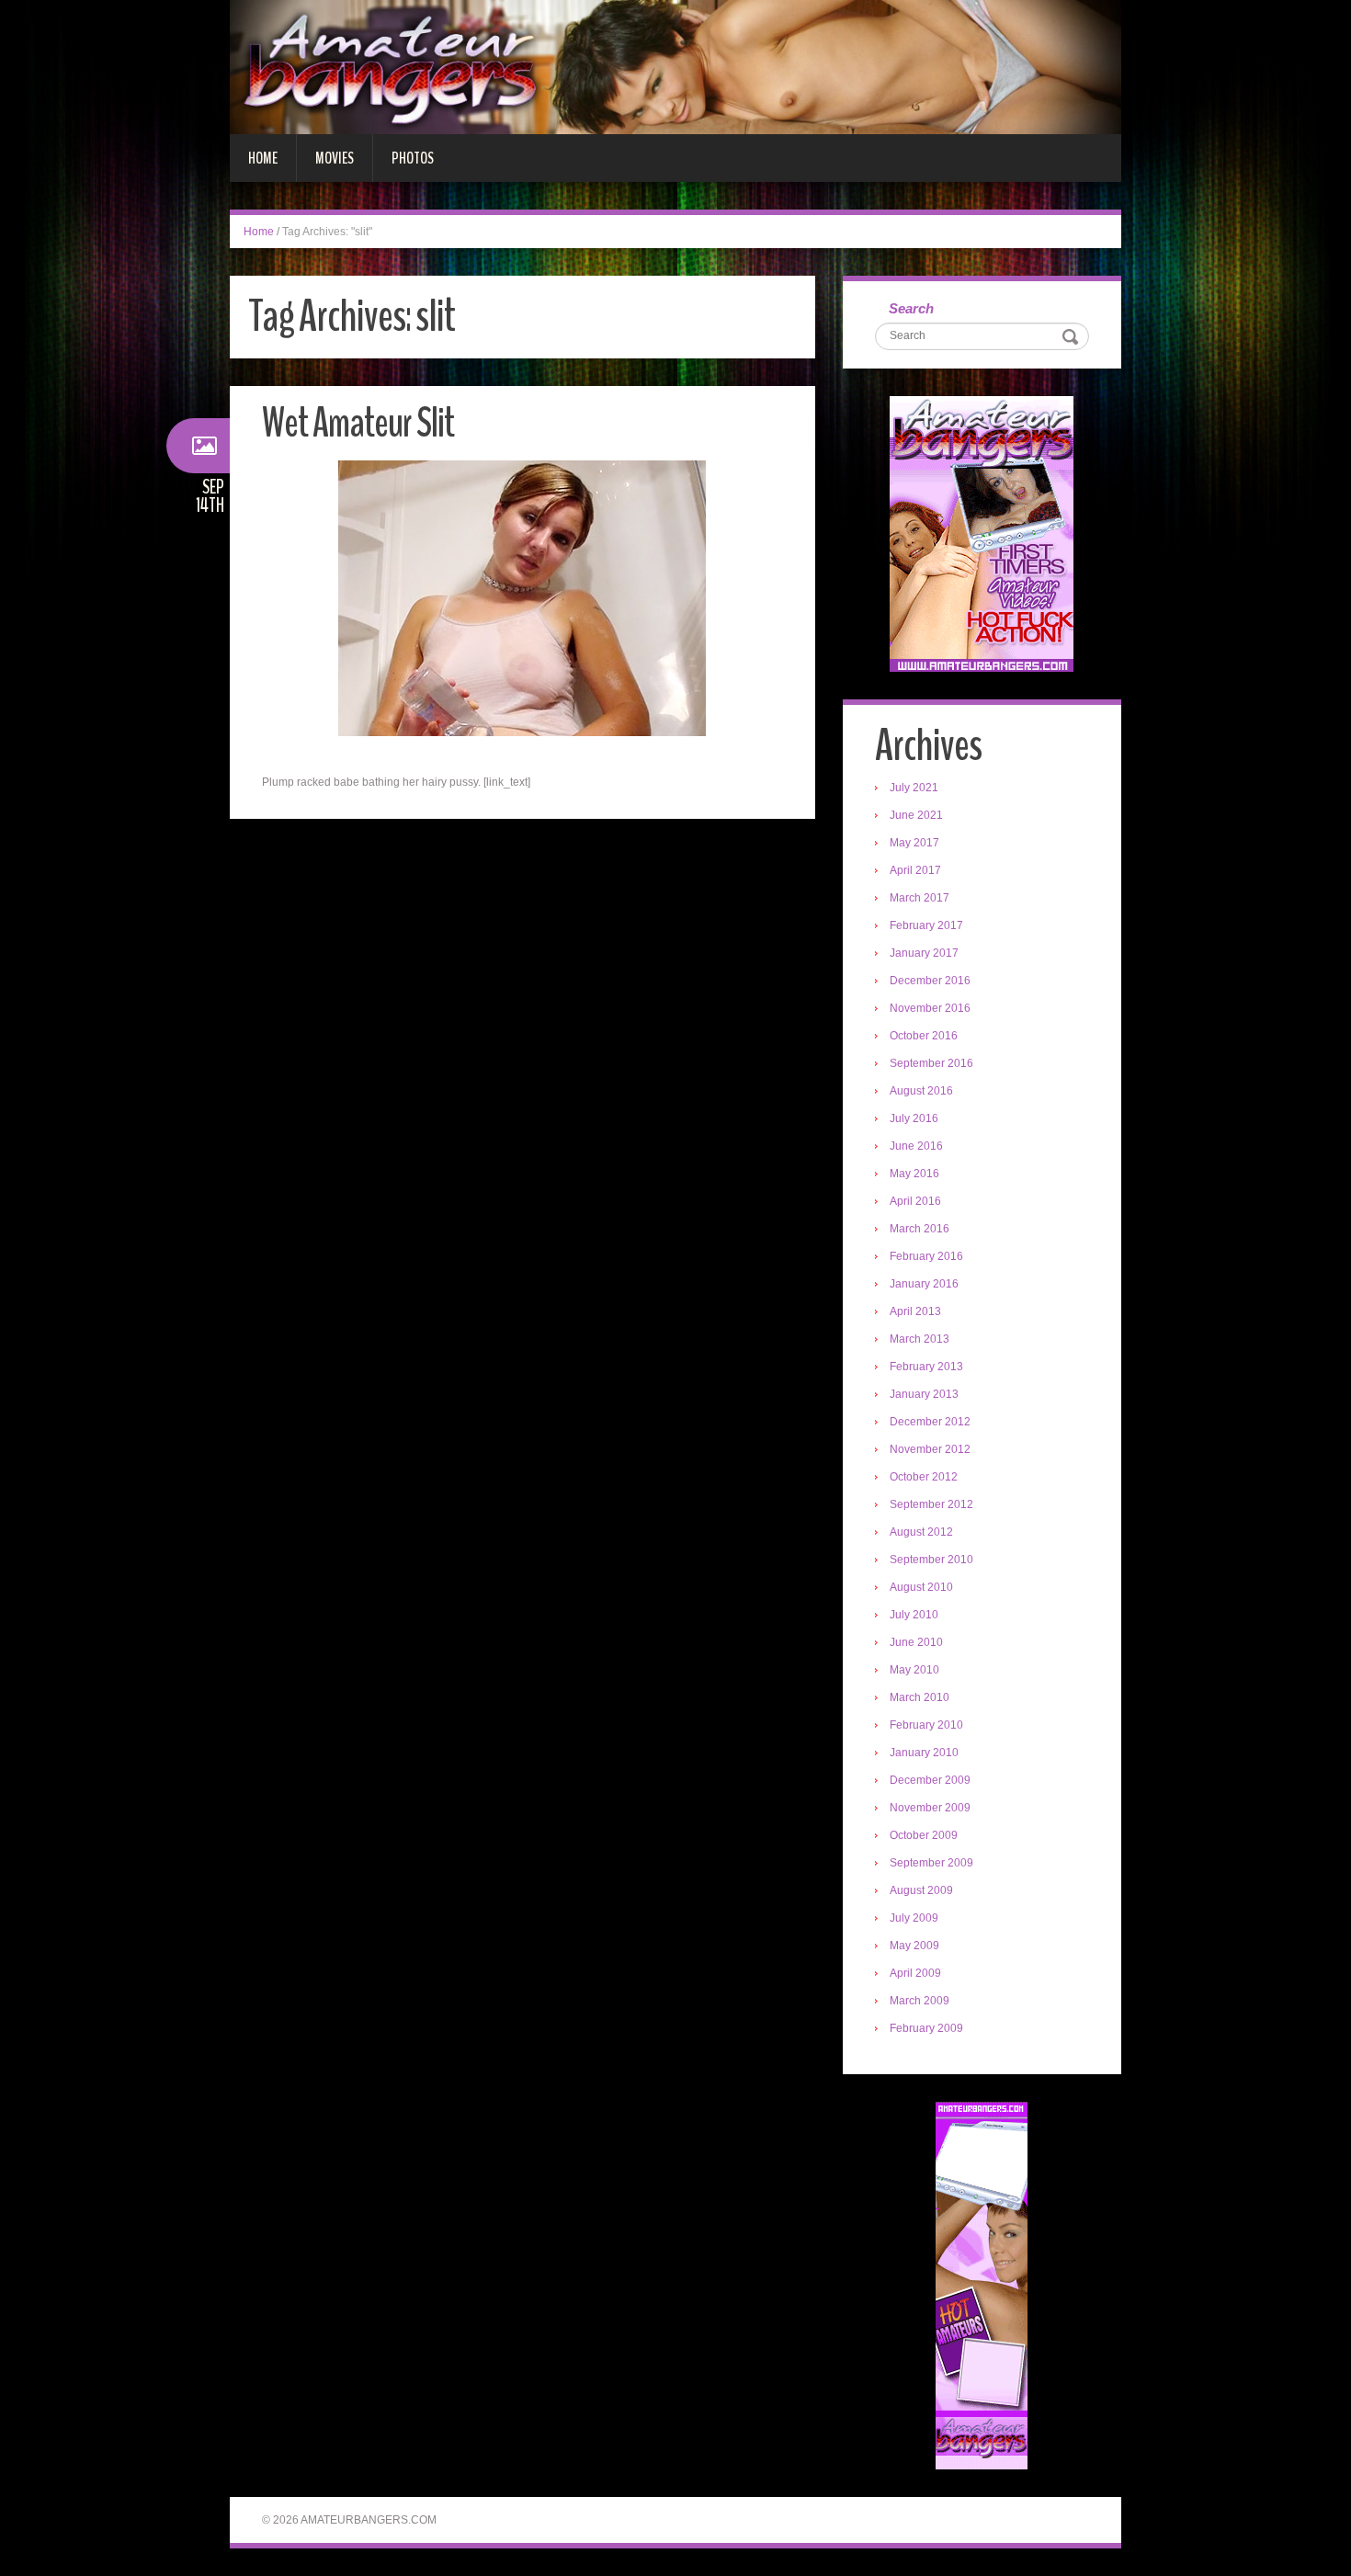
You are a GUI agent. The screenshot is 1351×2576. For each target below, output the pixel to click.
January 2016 (924, 1284)
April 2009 (915, 1973)
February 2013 (926, 1367)
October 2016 (924, 1036)
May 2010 (914, 1670)
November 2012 (930, 1449)
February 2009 (926, 2028)
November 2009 (930, 1808)
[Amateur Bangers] (675, 66)
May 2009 (914, 1946)
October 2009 (924, 1835)
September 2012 (931, 1504)
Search (911, 308)
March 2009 (920, 2001)
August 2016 (921, 1091)
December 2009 (930, 1780)
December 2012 (930, 1422)
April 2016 (915, 1201)
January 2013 (924, 1394)
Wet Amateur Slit (358, 423)
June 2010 (916, 1642)
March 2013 (920, 1339)
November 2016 (930, 1008)
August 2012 (921, 1532)
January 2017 (924, 953)
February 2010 (926, 1725)
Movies (335, 158)
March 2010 (920, 1697)
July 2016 (914, 1118)
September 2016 (931, 1063)
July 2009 (914, 1918)
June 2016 (916, 1146)
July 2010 (914, 1615)
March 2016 (920, 1229)
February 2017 (926, 925)
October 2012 (924, 1477)
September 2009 (931, 1863)
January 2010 (924, 1753)
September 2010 (931, 1560)
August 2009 (921, 1890)
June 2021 (916, 815)
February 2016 (926, 1256)
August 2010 (921, 1587)
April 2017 (915, 870)
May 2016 (914, 1174)
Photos (413, 158)
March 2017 (920, 898)
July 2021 (914, 788)
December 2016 (930, 981)
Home (263, 158)
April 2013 (915, 1311)
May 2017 (914, 843)
